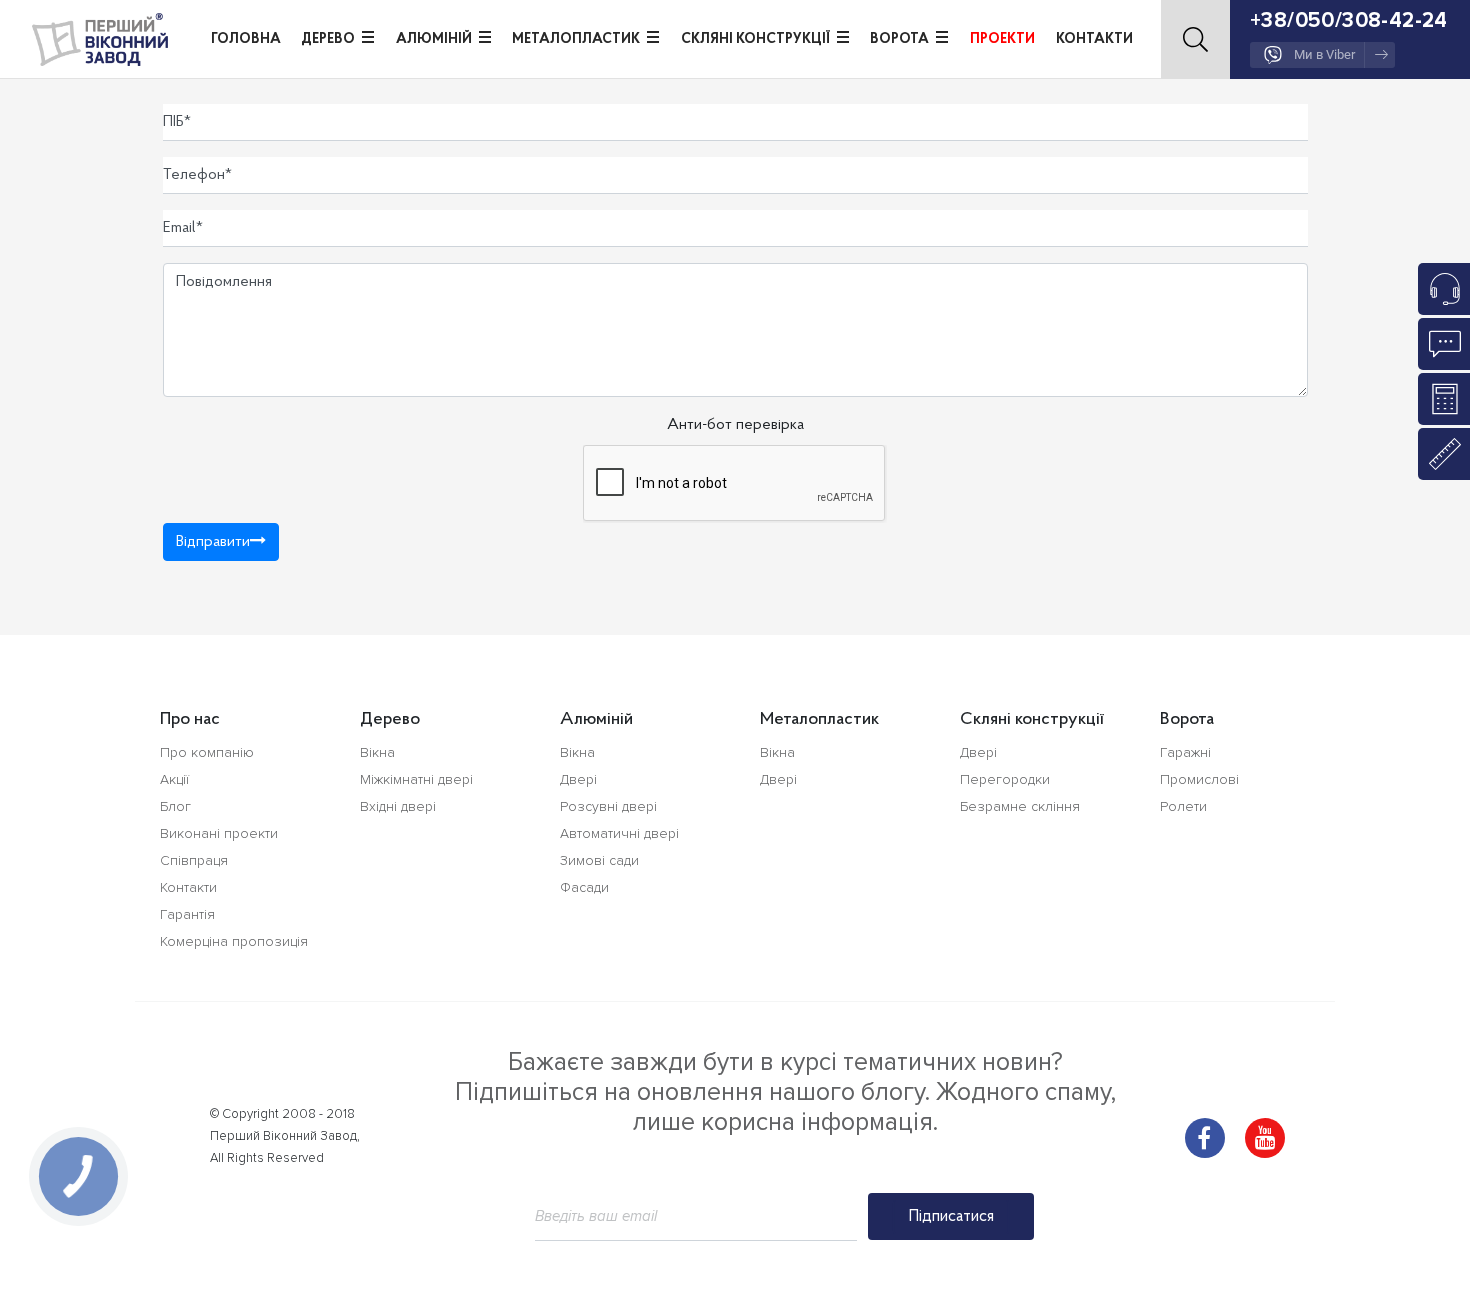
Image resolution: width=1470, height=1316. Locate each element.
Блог (175, 806)
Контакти (1094, 39)
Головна (246, 39)
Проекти (1002, 39)
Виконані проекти (219, 833)
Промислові (1199, 779)
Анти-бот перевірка (735, 425)
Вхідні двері (398, 806)
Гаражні (1185, 752)
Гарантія (187, 914)
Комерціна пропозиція (234, 941)
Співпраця (194, 860)
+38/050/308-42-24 (1349, 20)
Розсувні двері (608, 806)
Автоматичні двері (619, 833)
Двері (578, 779)
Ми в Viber (1324, 54)
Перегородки (1005, 779)
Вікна (377, 752)
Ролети (1183, 806)
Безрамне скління (1020, 806)
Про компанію (207, 752)
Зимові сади (599, 860)
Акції (174, 779)
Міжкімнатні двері (416, 779)
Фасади (584, 887)
